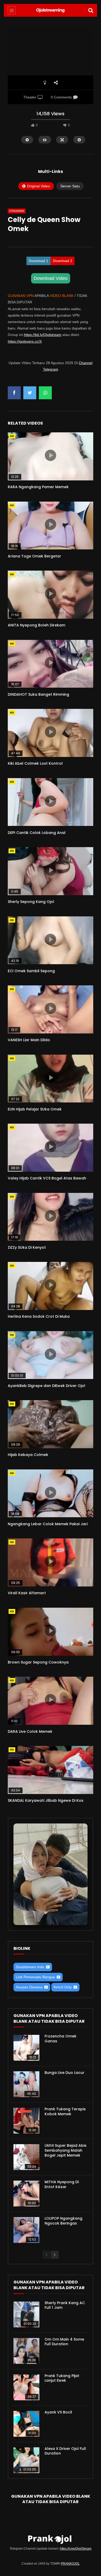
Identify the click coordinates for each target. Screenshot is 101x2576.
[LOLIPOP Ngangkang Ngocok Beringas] (26, 2230)
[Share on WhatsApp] (45, 393)
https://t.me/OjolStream (76, 2549)
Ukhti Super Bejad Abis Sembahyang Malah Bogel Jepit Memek (66, 2150)
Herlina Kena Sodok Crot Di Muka (39, 1316)
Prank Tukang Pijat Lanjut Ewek (62, 2378)
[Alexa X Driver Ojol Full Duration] (26, 2460)
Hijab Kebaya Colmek (28, 1455)
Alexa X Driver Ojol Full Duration (65, 2451)
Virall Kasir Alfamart (27, 1593)
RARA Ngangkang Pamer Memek (38, 487)
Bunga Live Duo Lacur (64, 2073)
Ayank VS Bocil (58, 2412)
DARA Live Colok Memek (30, 1731)
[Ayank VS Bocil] (26, 2424)
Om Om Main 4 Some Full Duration (64, 2342)
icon (51, 455)
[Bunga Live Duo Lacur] (26, 2084)
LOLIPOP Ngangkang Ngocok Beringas (63, 2221)
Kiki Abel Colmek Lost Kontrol (35, 763)
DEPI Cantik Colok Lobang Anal (37, 833)
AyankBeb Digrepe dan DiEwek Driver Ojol (46, 1386)
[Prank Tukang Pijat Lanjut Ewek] (26, 2387)
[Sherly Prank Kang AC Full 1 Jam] (26, 2314)
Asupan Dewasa (29, 1987)
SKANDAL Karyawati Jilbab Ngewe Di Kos (46, 1800)
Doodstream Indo (30, 1967)
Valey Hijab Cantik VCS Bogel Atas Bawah (47, 1178)
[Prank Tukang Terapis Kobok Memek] (26, 2121)
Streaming (17, 211)
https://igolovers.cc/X (25, 341)
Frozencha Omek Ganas (60, 2039)
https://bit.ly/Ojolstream (43, 335)
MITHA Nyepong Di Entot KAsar (62, 2184)
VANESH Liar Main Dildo (29, 1040)
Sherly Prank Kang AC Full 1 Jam (65, 2305)
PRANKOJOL (70, 2564)
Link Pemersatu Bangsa (35, 1977)
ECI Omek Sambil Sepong (31, 971)
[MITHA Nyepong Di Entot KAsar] (26, 2194)
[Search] (91, 10)
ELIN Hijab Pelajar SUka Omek (35, 1109)
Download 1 (38, 261)
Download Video (51, 278)
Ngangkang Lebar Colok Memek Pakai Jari (48, 1524)
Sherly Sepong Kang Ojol (31, 902)
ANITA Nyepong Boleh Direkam (37, 625)
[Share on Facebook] (14, 393)
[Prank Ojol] (51, 10)
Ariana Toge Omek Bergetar (34, 556)
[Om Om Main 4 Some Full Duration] (26, 2351)
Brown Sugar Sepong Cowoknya (38, 1662)
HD (12, 436)
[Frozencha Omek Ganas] (26, 2048)
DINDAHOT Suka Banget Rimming (38, 694)
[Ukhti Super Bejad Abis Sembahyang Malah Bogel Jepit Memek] (26, 2157)
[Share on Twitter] (30, 393)
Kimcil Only (63, 1987)
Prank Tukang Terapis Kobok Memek (65, 2111)
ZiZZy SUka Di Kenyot (27, 1247)
